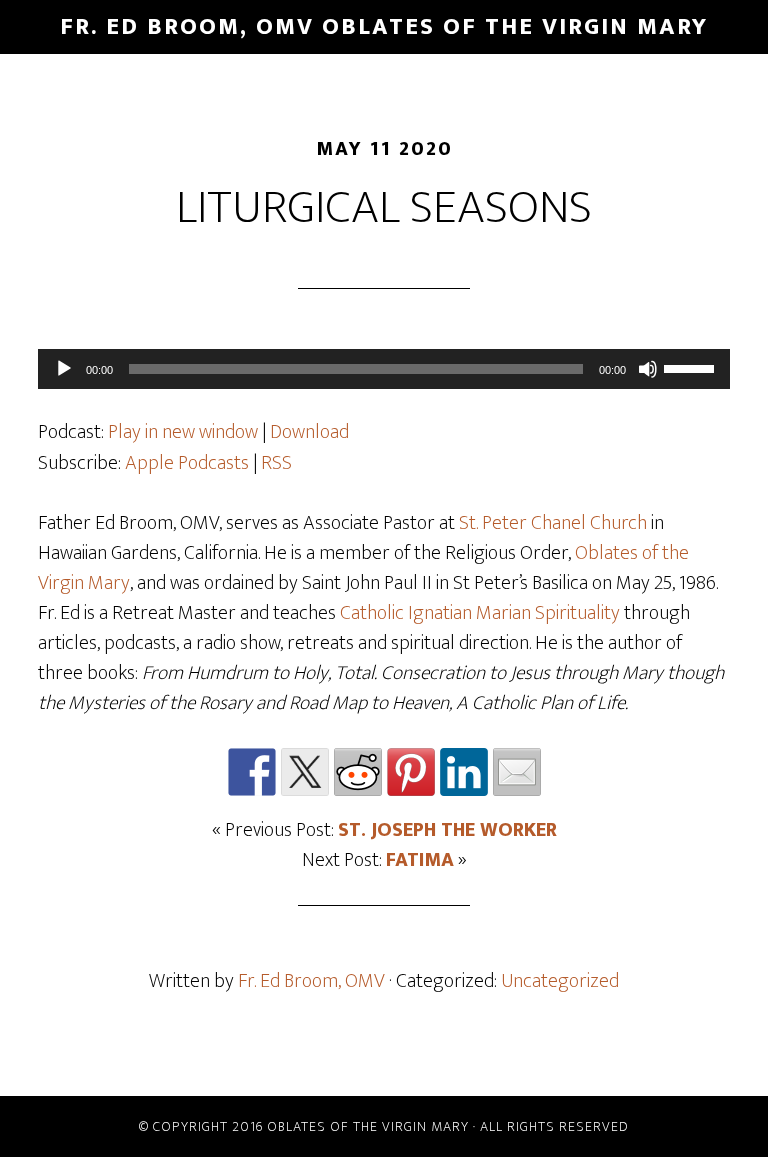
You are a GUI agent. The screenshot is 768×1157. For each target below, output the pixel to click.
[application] (383, 369)
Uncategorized (560, 981)
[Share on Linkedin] (464, 772)
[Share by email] (517, 772)
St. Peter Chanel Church (553, 523)
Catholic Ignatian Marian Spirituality (480, 613)
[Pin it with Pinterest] (411, 772)
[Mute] (648, 369)
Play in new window (183, 432)
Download (309, 432)
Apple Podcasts (187, 463)
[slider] (692, 367)
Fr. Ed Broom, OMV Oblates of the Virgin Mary (384, 27)
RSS (276, 463)
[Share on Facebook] (252, 772)
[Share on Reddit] (358, 772)
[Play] (64, 369)
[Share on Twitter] (305, 772)
